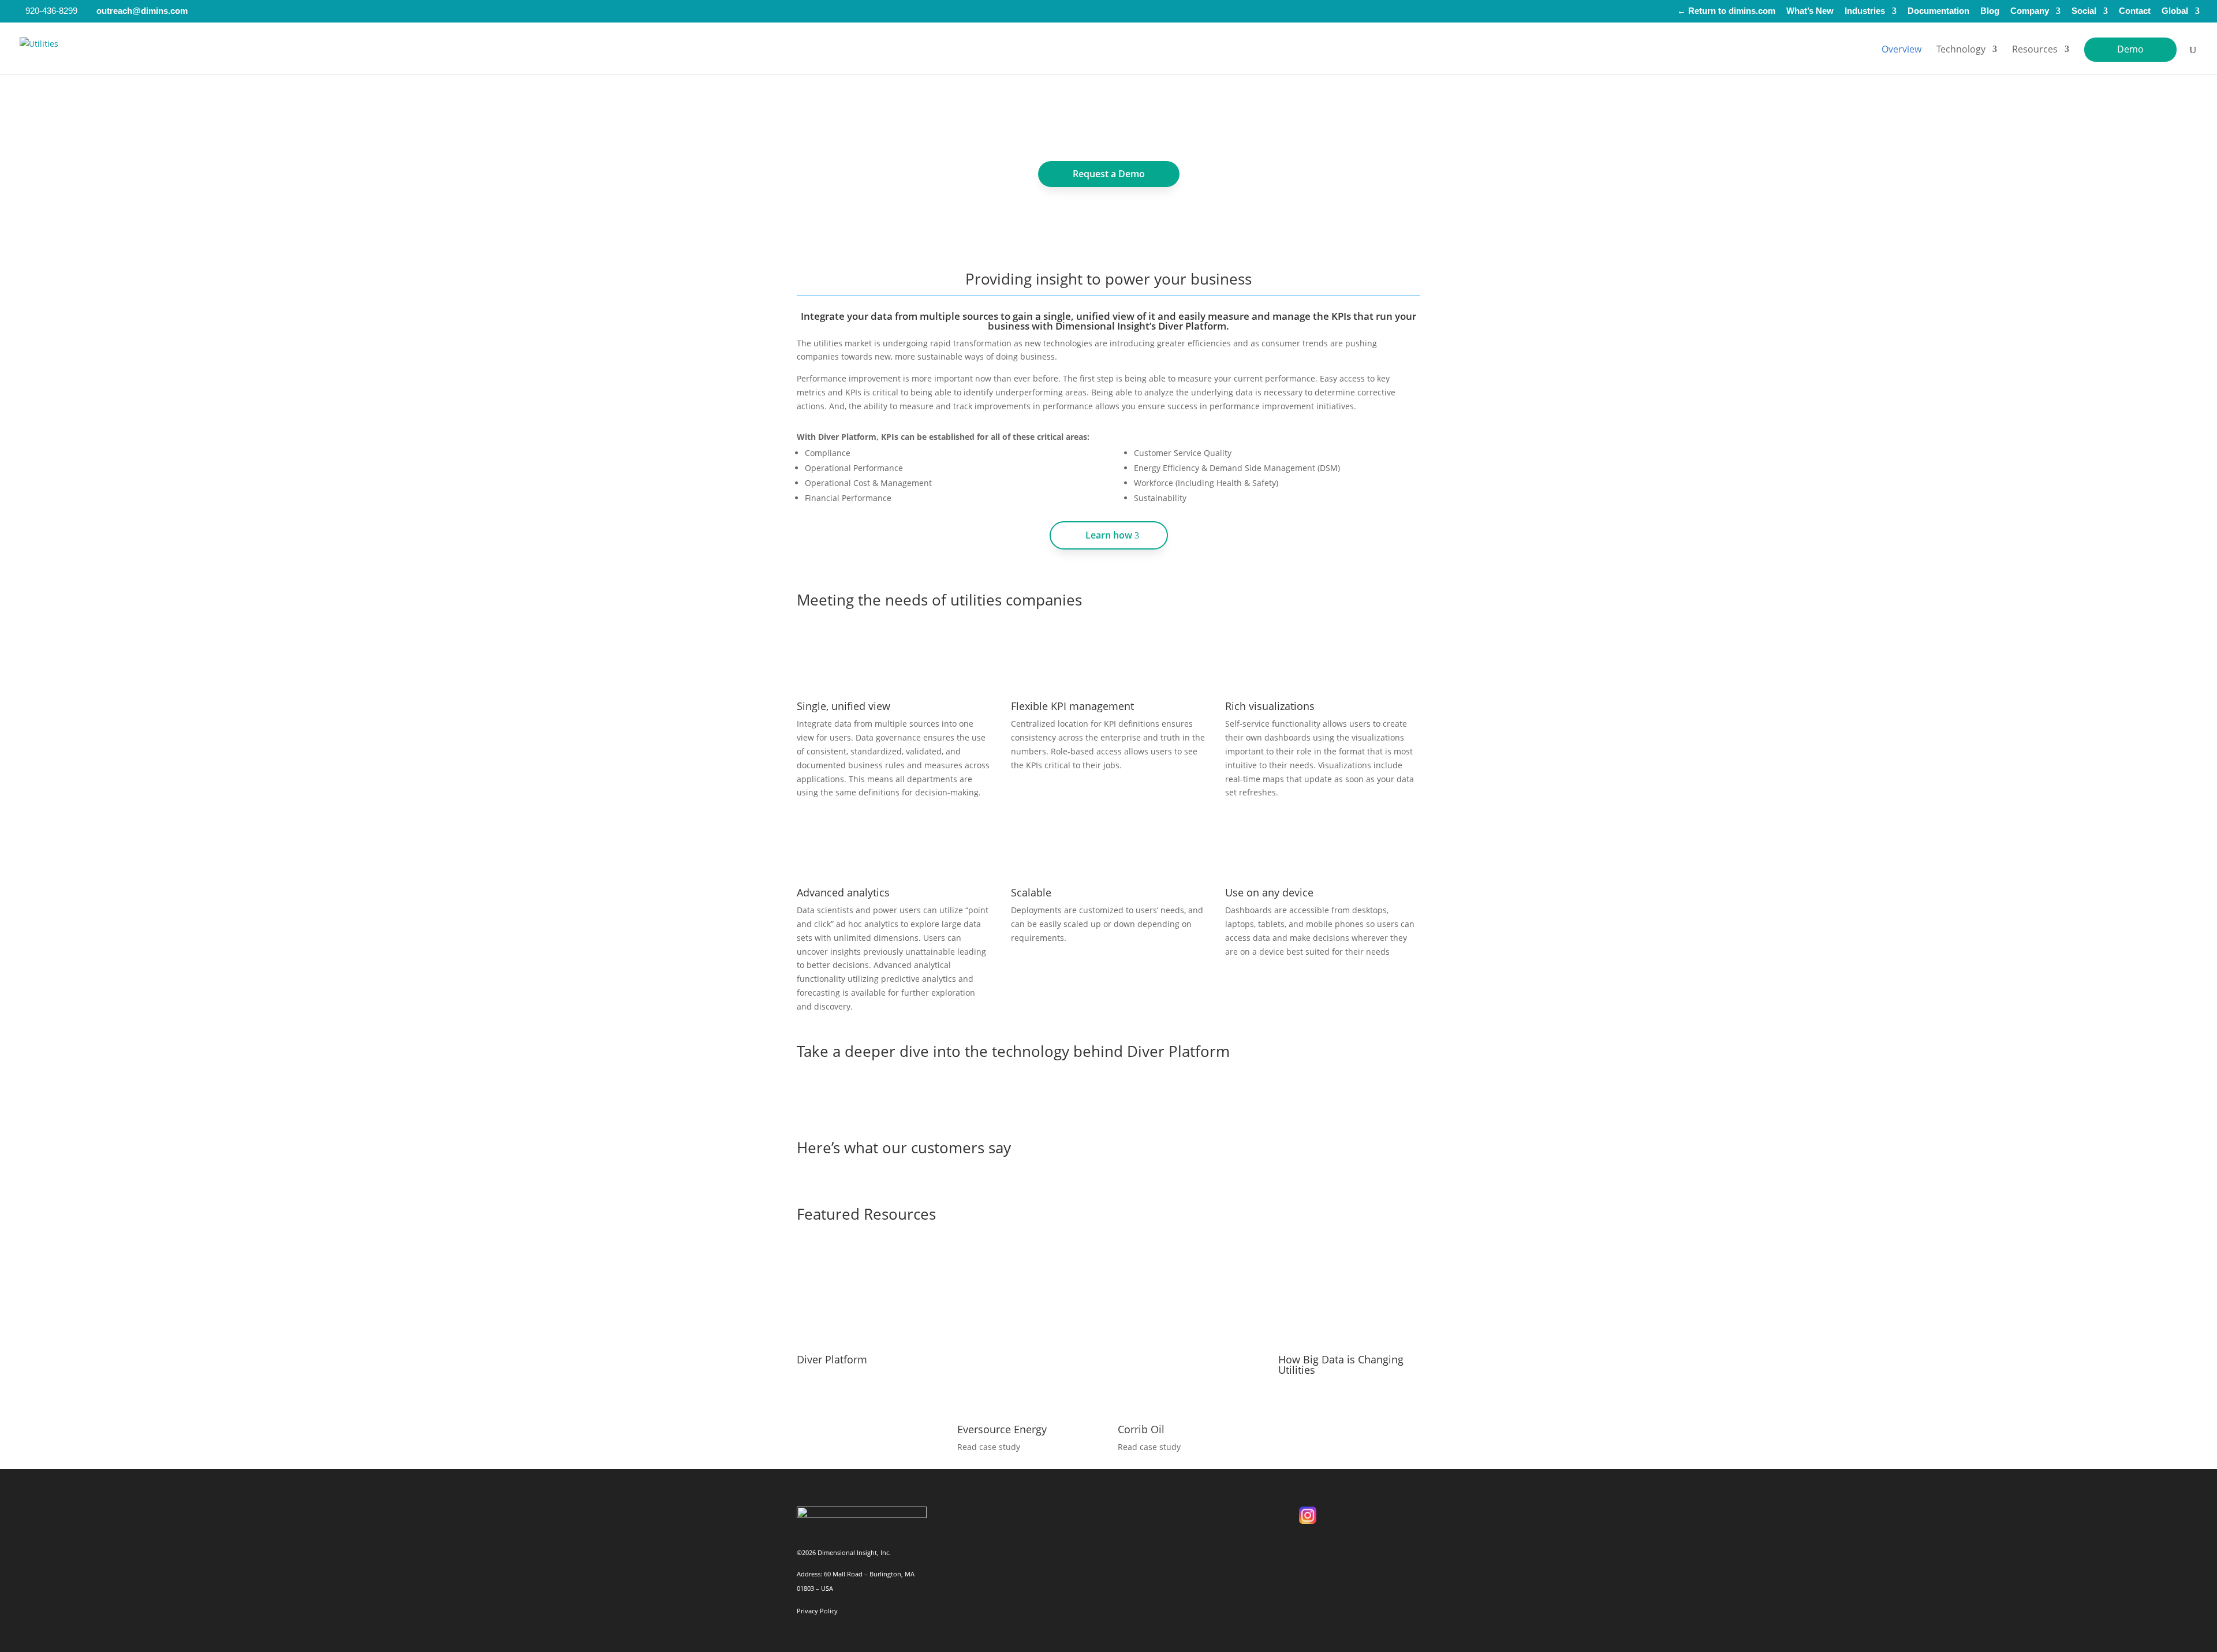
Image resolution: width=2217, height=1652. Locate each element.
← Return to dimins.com (1726, 11)
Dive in (1109, 1095)
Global (2175, 11)
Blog (1990, 11)
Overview (1901, 50)
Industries (1865, 11)
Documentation (1938, 11)
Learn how (1109, 535)
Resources (2035, 50)
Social (2084, 11)
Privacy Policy (817, 1611)
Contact (2135, 11)
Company (2030, 11)
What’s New (1810, 11)
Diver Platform (832, 1359)
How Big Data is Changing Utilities (1341, 1365)
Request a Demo (1109, 174)
